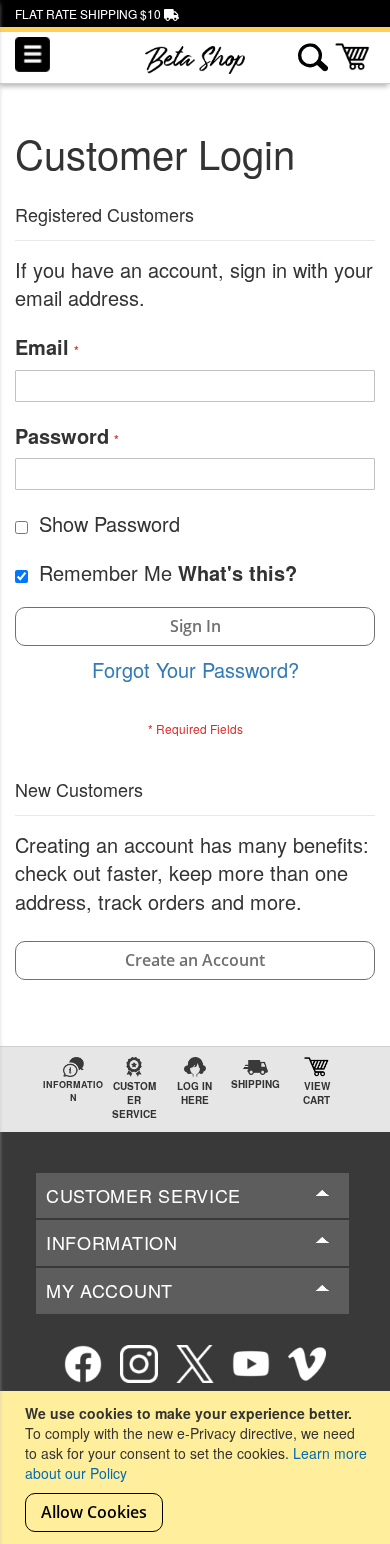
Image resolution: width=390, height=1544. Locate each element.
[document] (197, 1467)
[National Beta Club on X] (195, 1364)
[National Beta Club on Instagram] (139, 1364)
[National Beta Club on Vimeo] (307, 1364)
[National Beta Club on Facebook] (83, 1364)
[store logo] (195, 60)
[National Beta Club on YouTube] (251, 1364)
